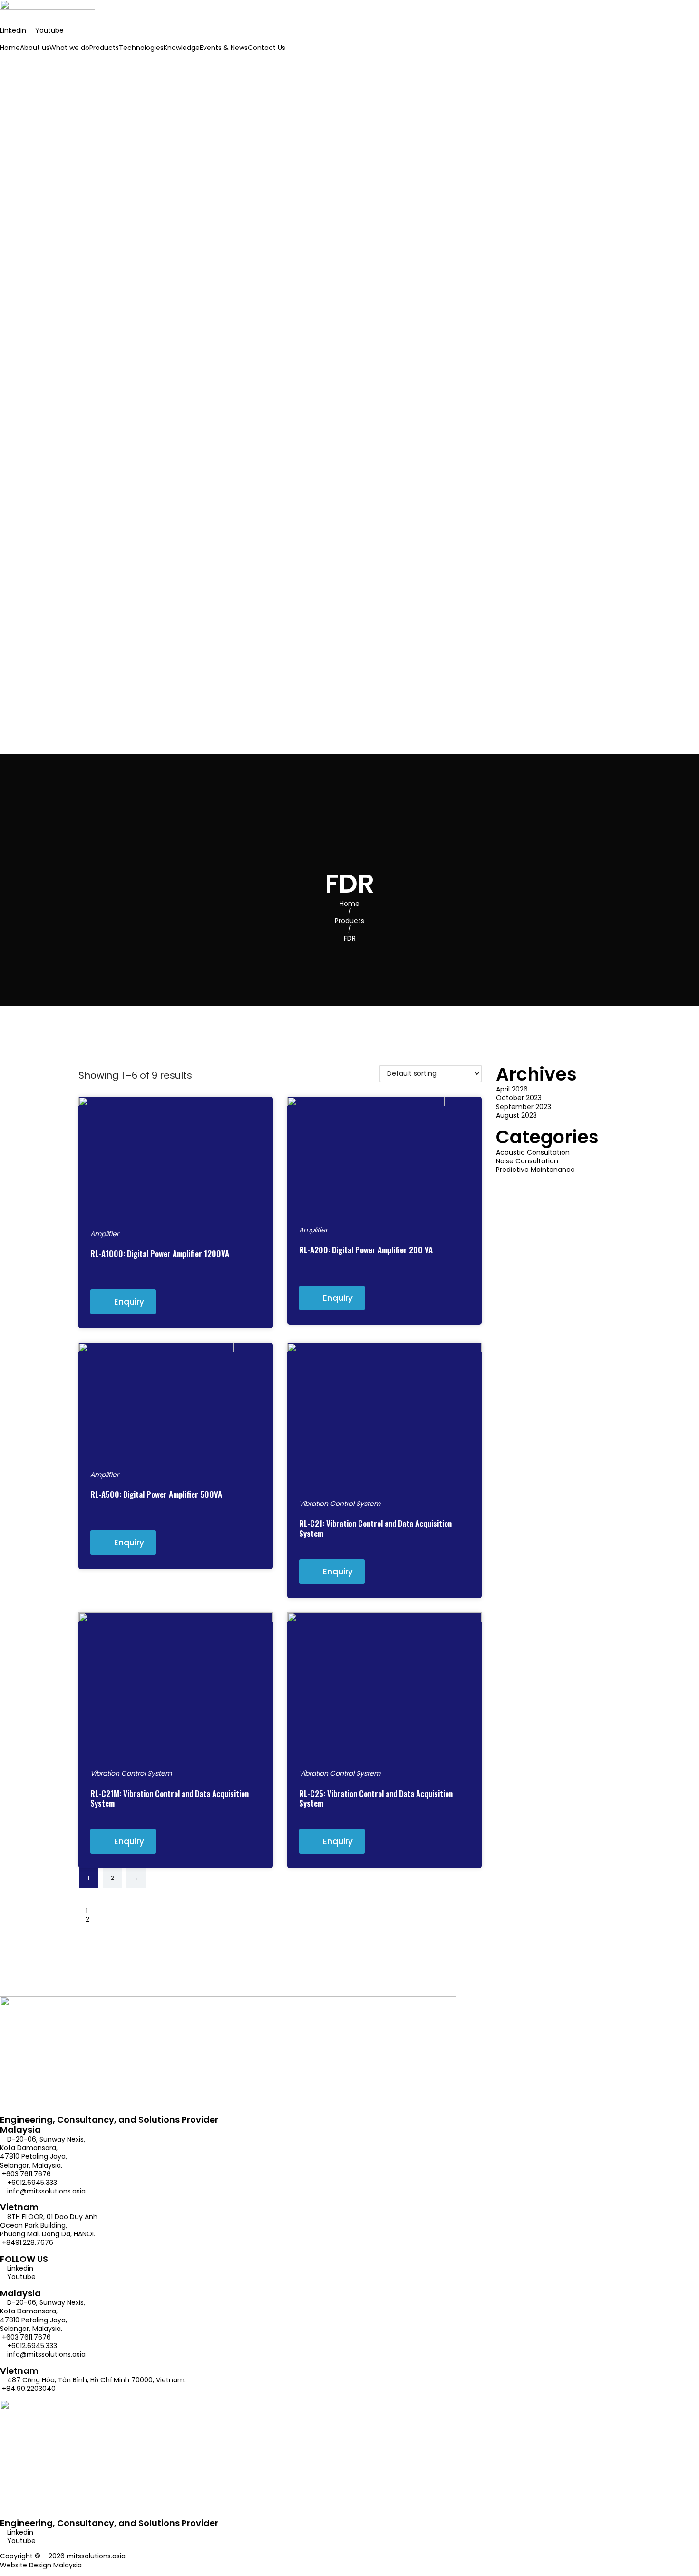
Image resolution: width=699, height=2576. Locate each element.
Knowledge (182, 48)
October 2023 (519, 1098)
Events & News (224, 48)
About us (35, 48)
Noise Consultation (527, 1161)
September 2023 (524, 1107)
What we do (69, 48)
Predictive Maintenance (535, 1170)
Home (10, 48)
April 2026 (512, 1089)
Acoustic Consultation (533, 1152)
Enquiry (129, 1302)
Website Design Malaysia (41, 2565)
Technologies (141, 48)
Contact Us (267, 48)
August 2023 (516, 1115)
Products (104, 48)
